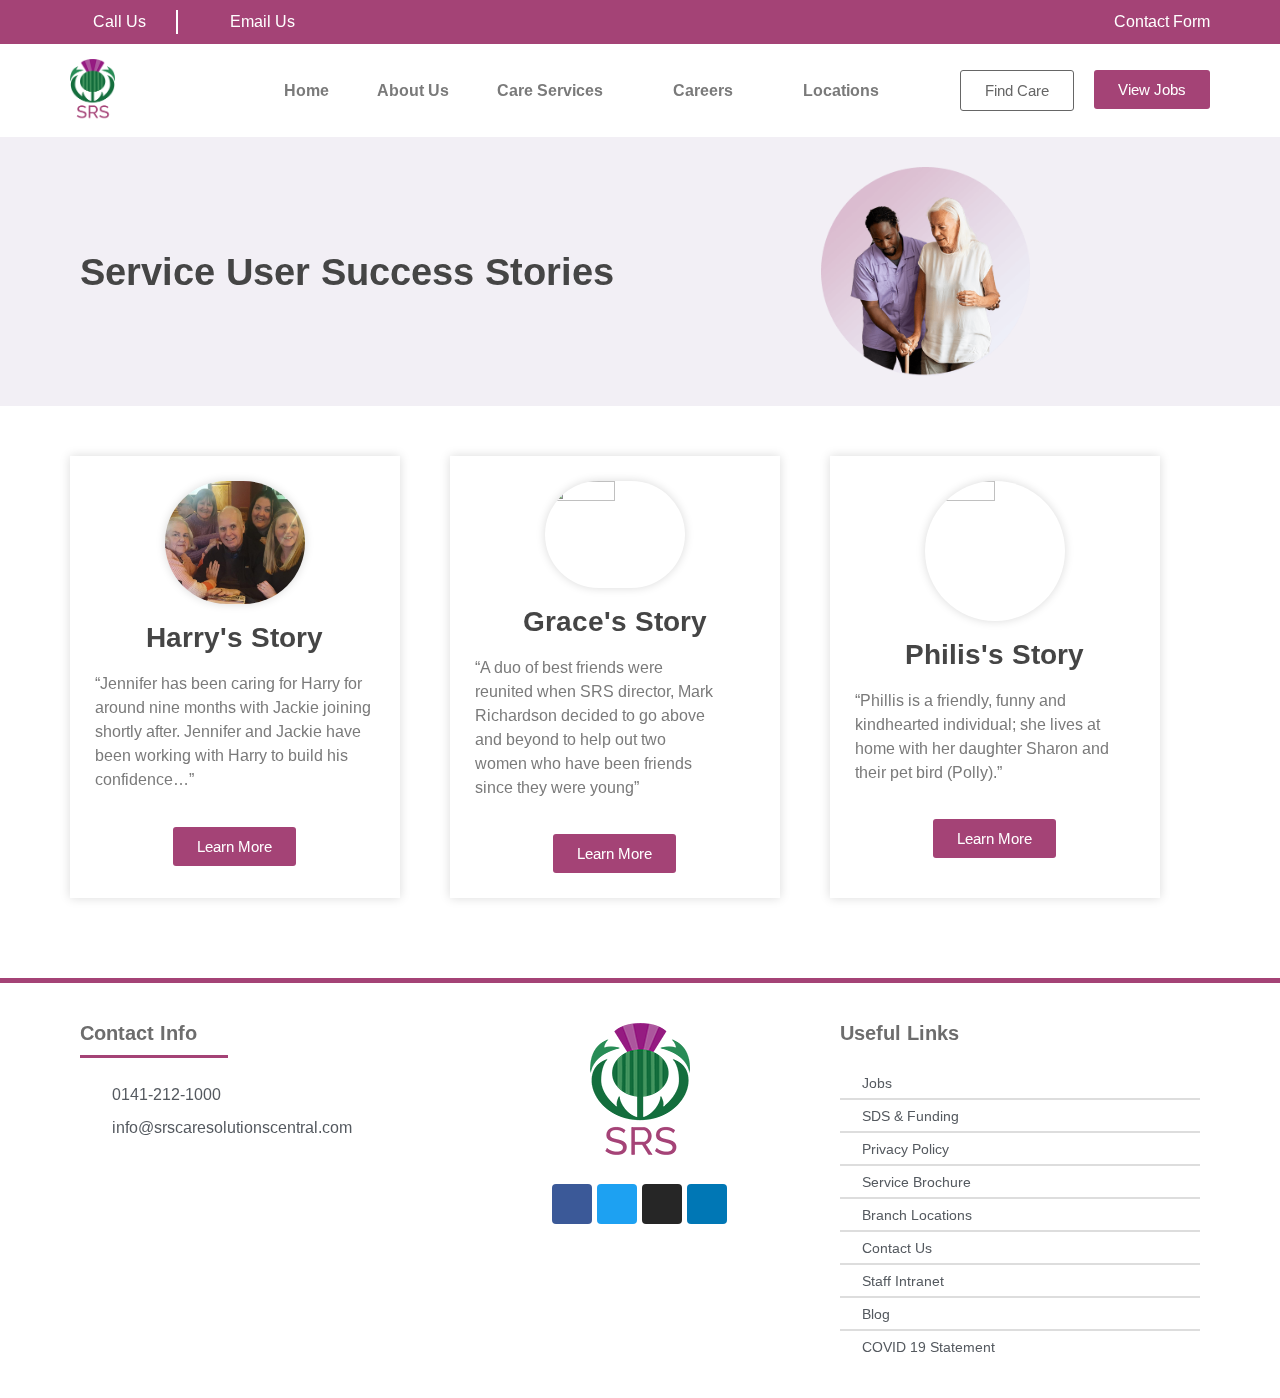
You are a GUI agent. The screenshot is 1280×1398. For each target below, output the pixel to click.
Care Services (550, 90)
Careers (703, 90)
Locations (841, 90)
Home (306, 90)
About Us (413, 90)
